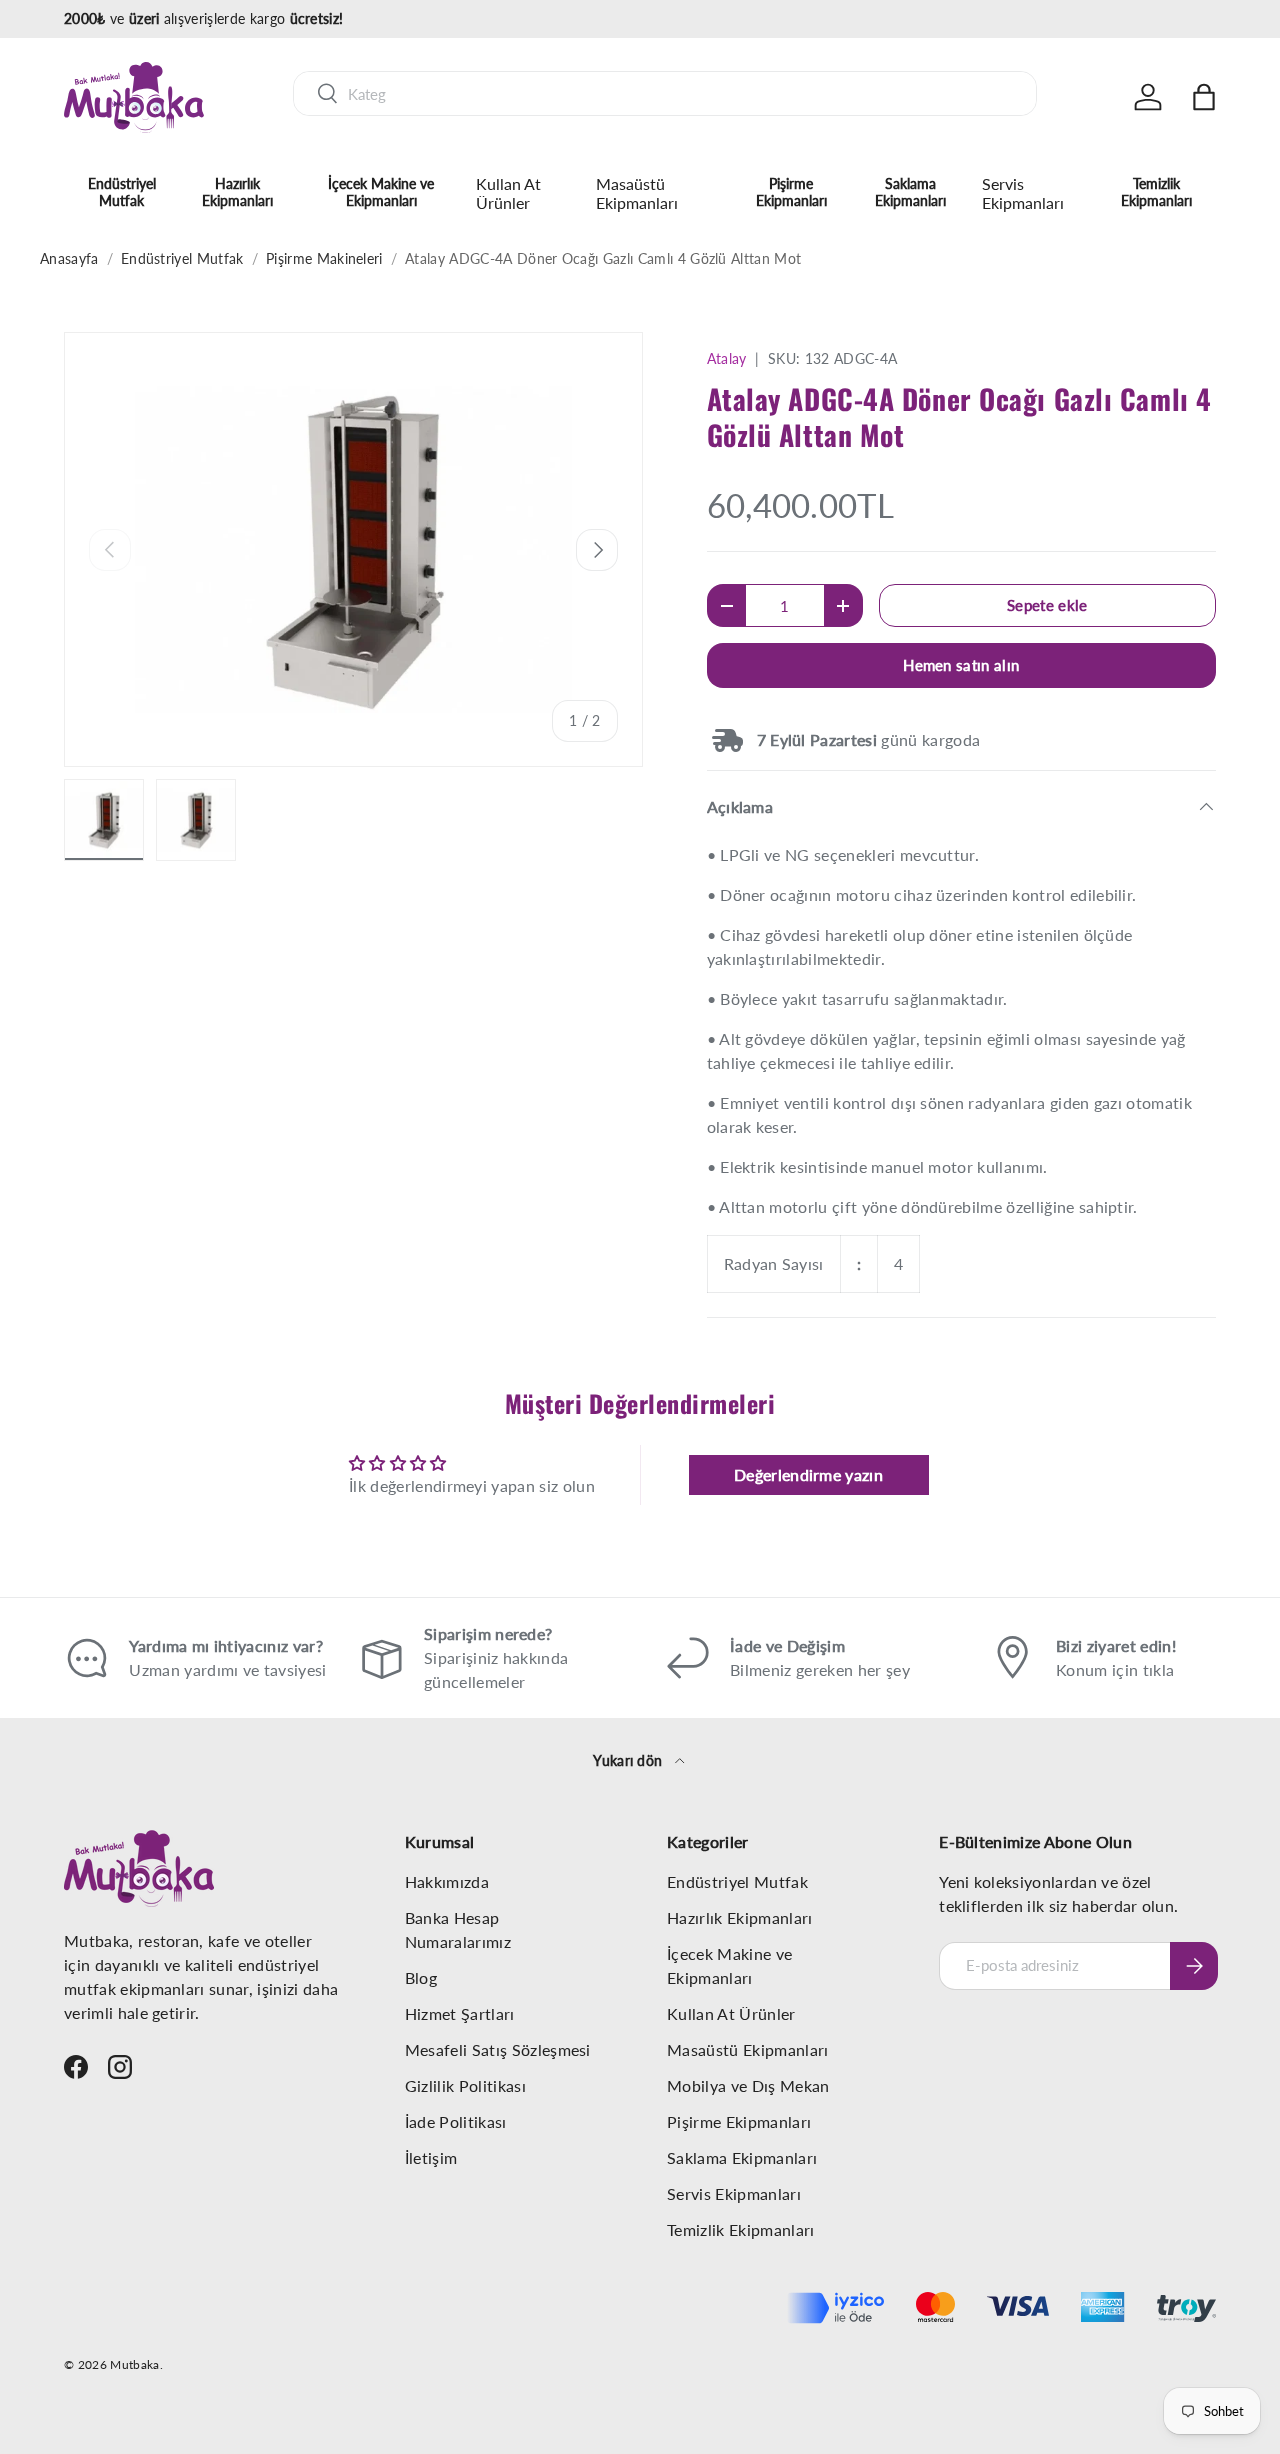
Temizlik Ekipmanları (1156, 192)
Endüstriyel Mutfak (122, 192)
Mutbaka (134, 2364)
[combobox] (665, 93)
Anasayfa (69, 258)
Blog (421, 1977)
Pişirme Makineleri (324, 258)
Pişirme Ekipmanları (791, 192)
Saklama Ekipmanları (910, 192)
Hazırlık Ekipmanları (237, 192)
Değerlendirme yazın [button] (808, 1474)
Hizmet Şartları (460, 2013)
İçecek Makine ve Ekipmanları (381, 192)
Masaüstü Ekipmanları (637, 193)
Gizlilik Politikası (465, 2085)
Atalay (727, 358)
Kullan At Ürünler (508, 193)
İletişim (431, 2157)
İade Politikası (456, 2121)
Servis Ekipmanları (1023, 193)
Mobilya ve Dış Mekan (748, 2085)
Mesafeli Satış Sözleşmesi (498, 2049)
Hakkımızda (447, 1881)
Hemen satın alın (961, 665)
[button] (1204, 97)
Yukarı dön (630, 1760)
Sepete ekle (1047, 605)
